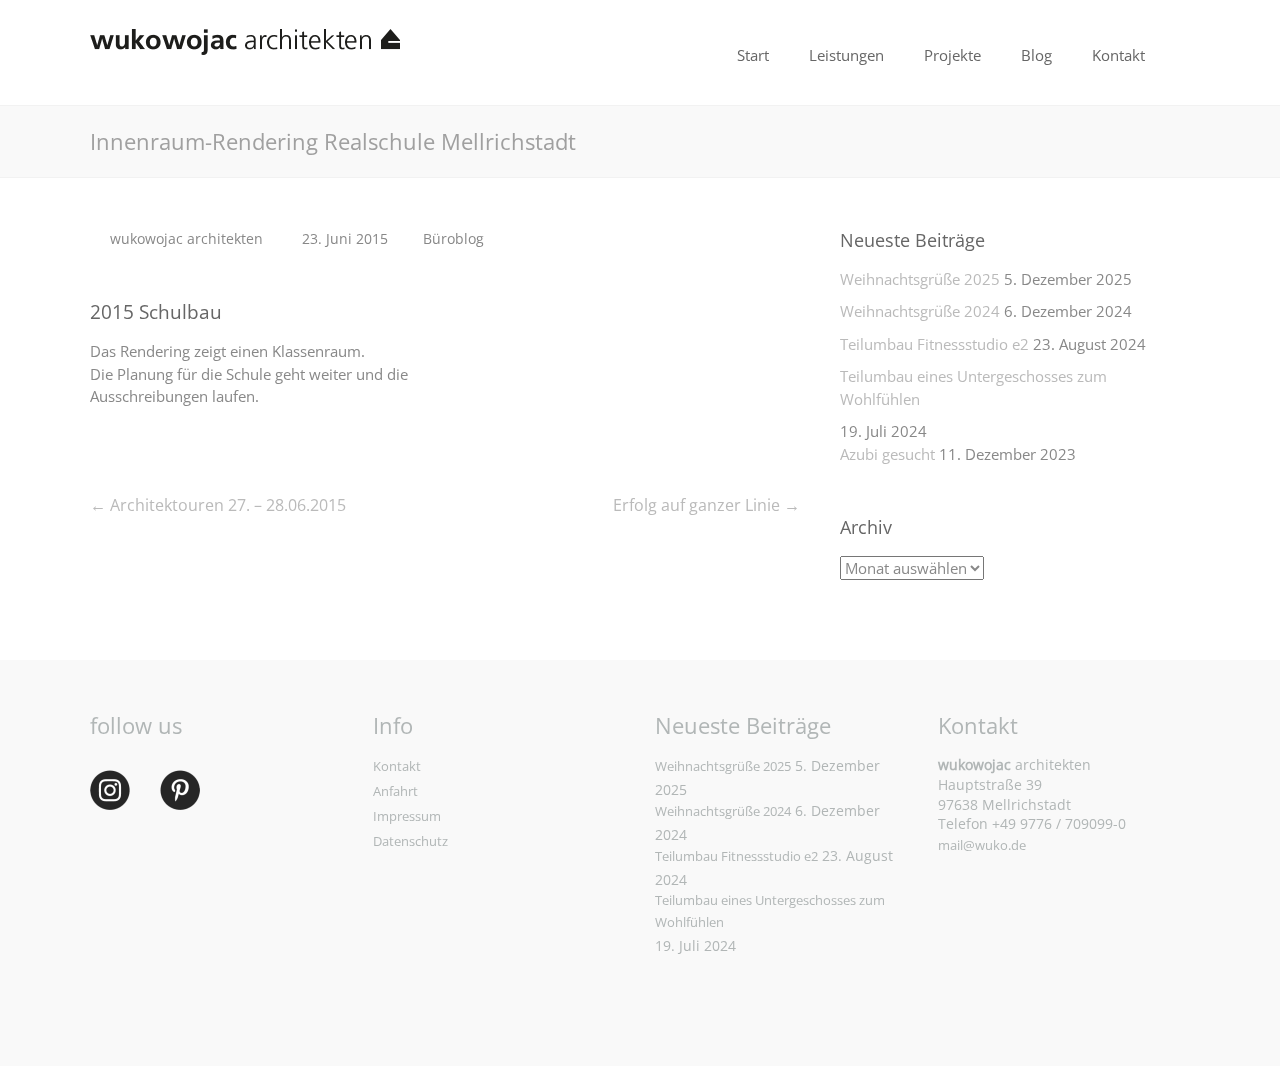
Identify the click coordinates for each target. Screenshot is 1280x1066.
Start (753, 55)
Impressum (407, 816)
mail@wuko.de (982, 845)
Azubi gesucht (887, 454)
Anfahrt (395, 791)
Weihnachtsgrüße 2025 (920, 279)
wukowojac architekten (186, 238)
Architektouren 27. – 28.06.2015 (218, 505)
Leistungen (846, 55)
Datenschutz (410, 841)
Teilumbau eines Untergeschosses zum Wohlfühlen (973, 387)
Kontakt (1118, 55)
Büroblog (453, 238)
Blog (1036, 55)
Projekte (952, 55)
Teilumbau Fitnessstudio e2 (934, 344)
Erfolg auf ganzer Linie (706, 505)
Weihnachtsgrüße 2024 (920, 311)
